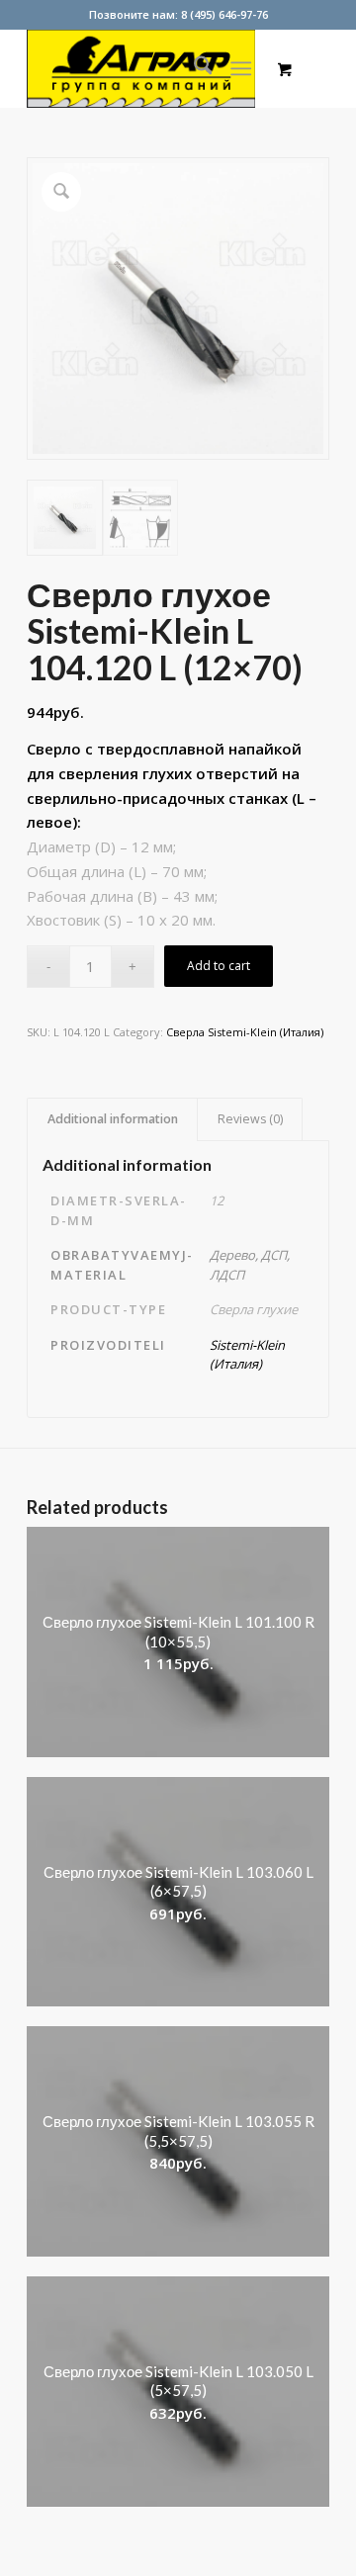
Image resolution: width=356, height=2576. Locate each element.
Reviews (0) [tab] (250, 1119)
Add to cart (219, 966)
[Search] (193, 68)
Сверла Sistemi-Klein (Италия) (245, 1032)
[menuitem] (193, 68)
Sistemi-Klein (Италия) (247, 1355)
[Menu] (242, 68)
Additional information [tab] (113, 1119)
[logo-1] (148, 68)
